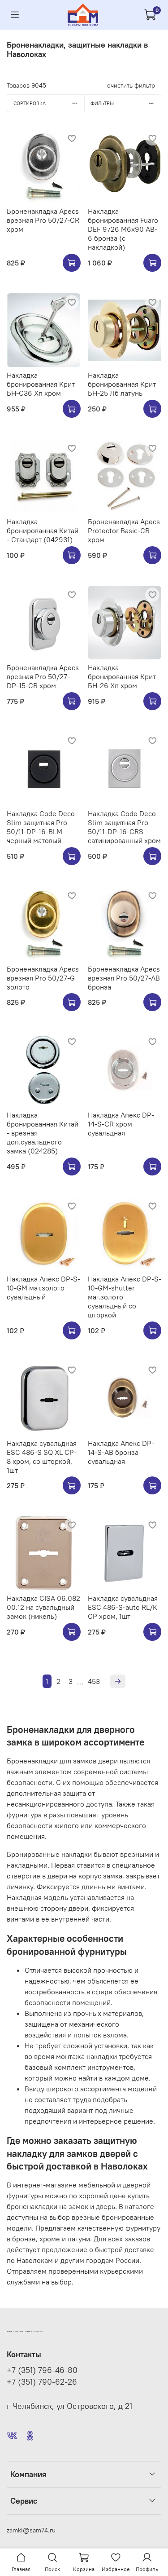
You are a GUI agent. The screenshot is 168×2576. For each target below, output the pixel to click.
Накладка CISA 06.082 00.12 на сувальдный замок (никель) (43, 1607)
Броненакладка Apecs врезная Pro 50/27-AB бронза (124, 978)
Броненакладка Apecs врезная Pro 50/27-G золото (43, 978)
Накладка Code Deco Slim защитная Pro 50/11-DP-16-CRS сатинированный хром (124, 827)
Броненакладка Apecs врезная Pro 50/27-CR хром (43, 220)
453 (94, 1681)
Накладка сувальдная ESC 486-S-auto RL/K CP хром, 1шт (123, 1607)
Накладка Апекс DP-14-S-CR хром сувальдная (121, 1124)
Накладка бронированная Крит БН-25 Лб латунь (122, 384)
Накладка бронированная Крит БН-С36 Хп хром (41, 384)
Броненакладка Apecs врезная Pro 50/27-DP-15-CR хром (43, 676)
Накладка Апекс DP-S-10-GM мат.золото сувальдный (43, 1288)
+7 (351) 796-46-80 (42, 2370)
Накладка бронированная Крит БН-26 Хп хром (122, 676)
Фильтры (102, 103)
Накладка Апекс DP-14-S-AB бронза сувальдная (121, 1452)
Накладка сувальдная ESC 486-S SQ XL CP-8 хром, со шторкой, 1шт (42, 1457)
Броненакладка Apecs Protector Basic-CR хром (124, 530)
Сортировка (30, 103)
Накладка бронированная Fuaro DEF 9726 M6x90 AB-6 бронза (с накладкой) (123, 229)
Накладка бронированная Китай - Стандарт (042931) (43, 530)
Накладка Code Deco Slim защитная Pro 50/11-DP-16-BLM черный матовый (41, 827)
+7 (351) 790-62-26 (42, 2382)
